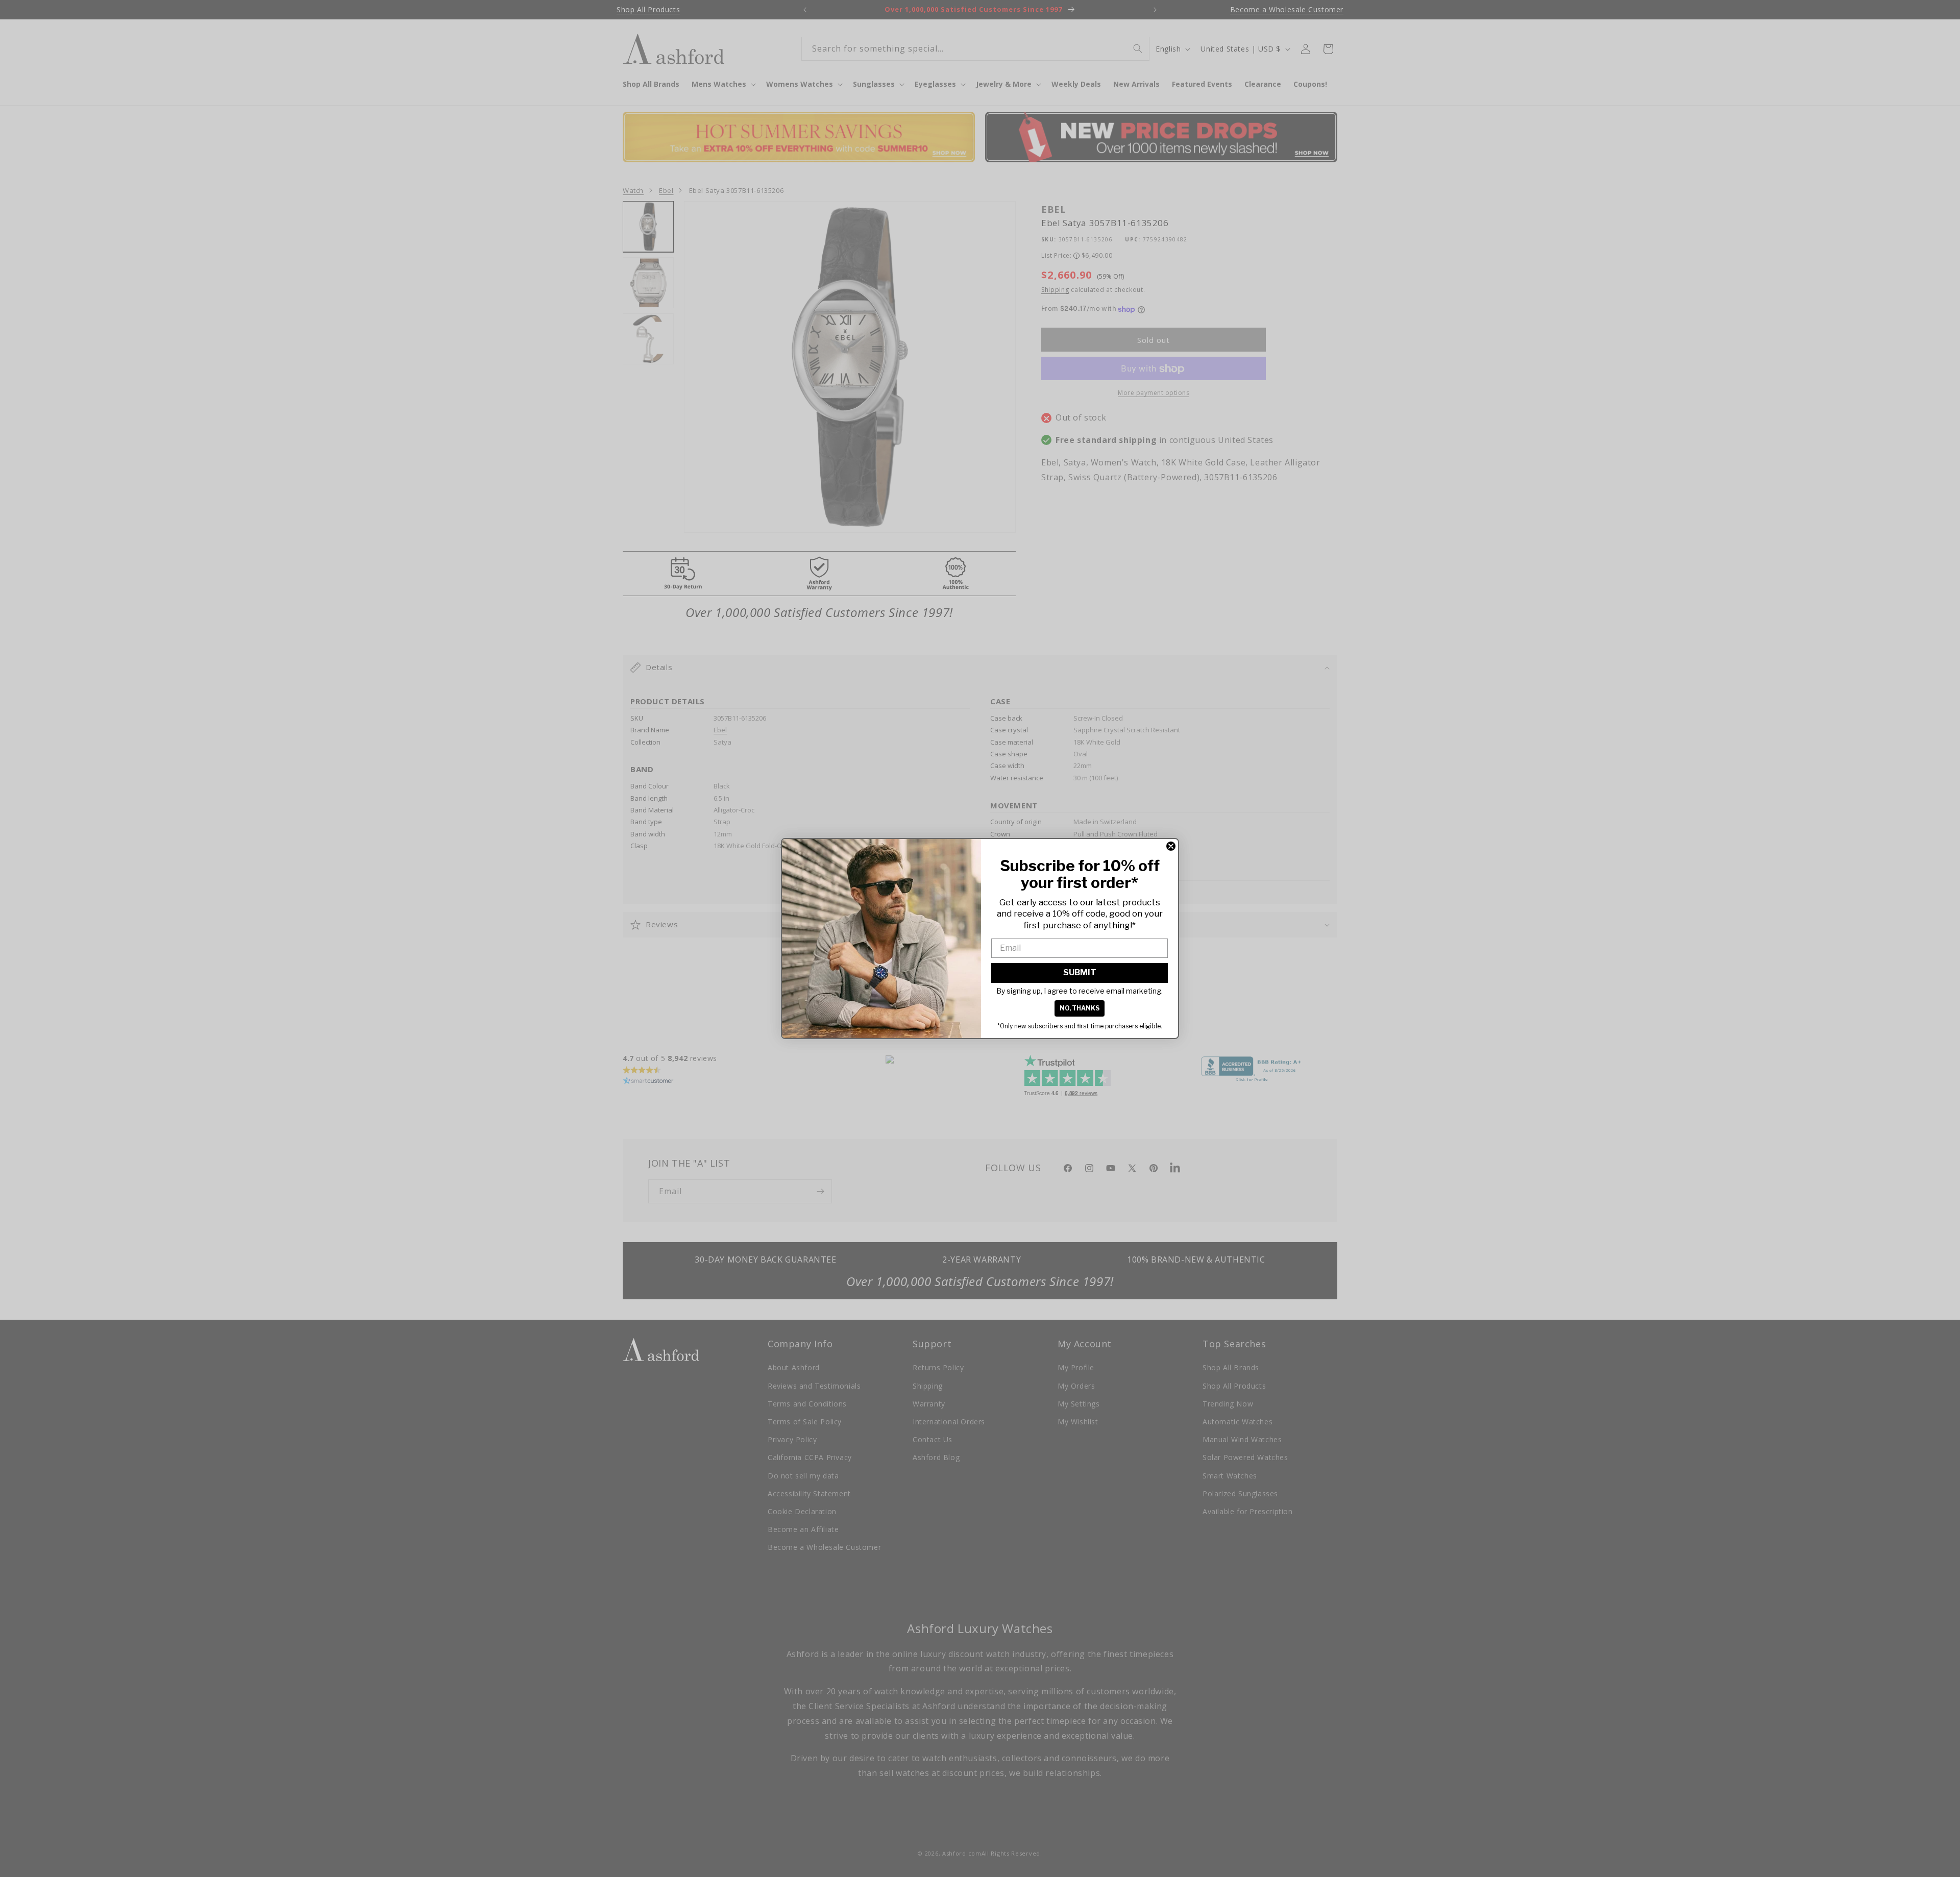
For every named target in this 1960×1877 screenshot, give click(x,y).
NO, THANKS (1080, 1008)
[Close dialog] (1171, 846)
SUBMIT (1080, 972)
